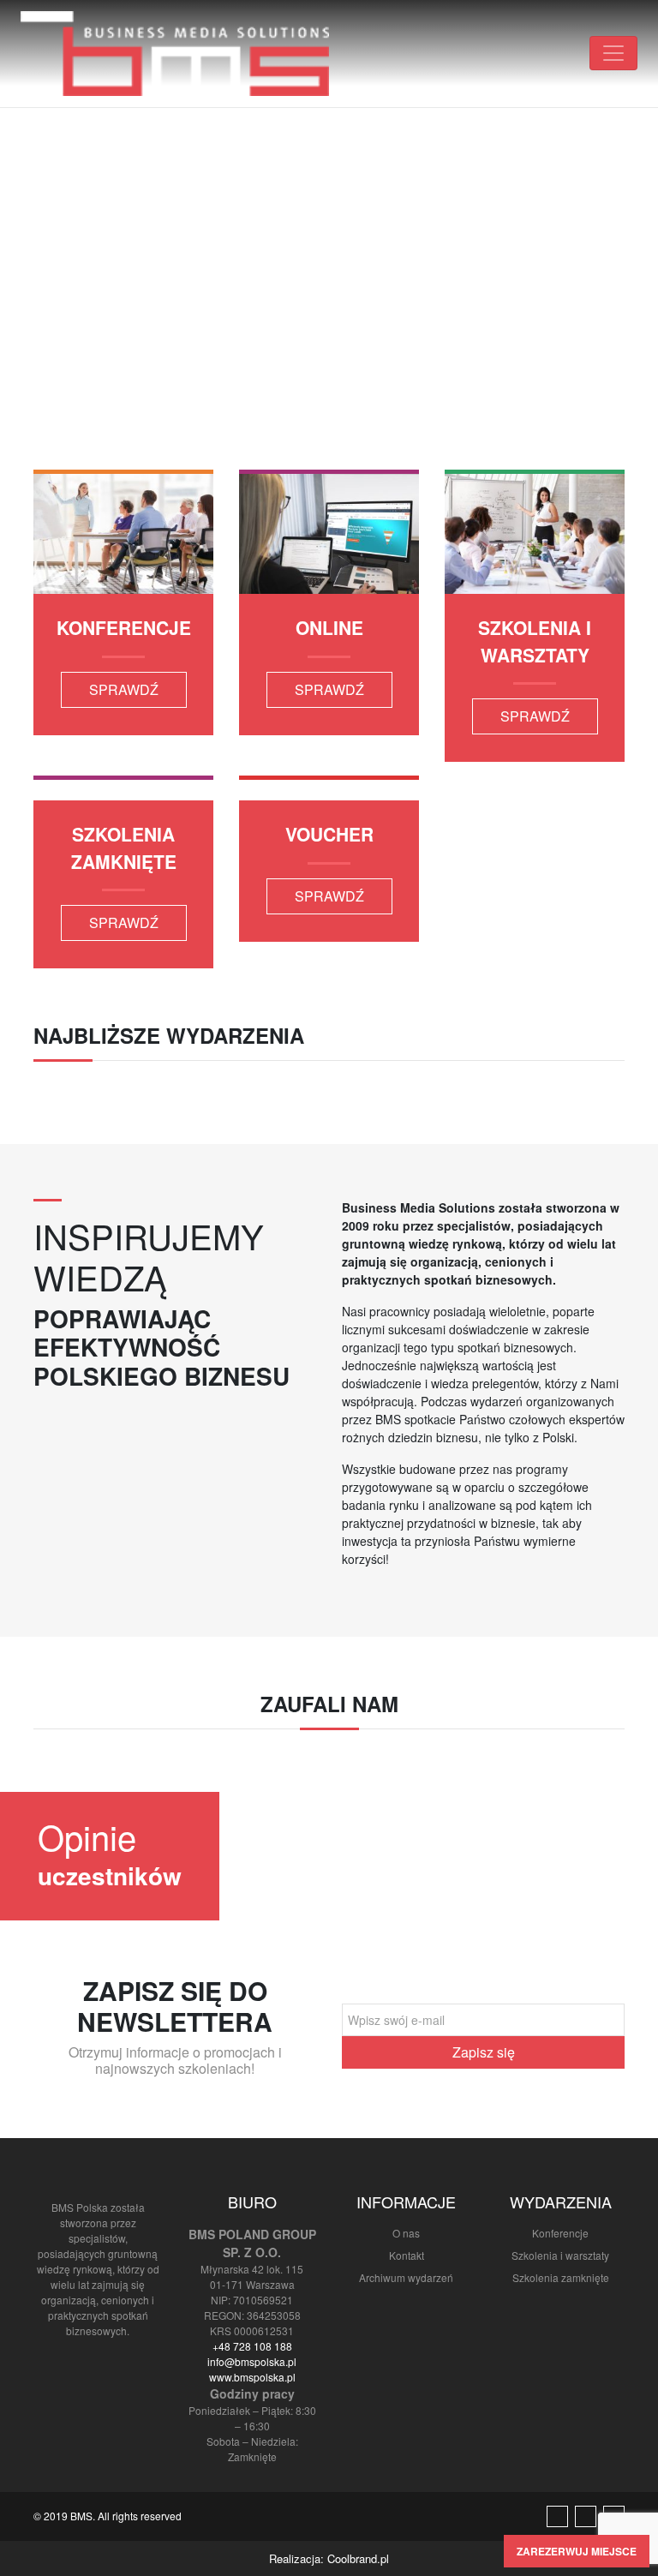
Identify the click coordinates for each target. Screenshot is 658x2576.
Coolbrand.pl (358, 2558)
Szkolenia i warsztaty (560, 2255)
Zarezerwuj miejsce (577, 2551)
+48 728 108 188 (252, 2346)
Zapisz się (484, 2052)
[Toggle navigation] (613, 53)
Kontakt (407, 2255)
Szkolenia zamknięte (561, 2277)
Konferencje (560, 2233)
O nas (406, 2233)
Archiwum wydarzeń (406, 2277)
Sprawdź (124, 689)
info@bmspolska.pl (252, 2361)
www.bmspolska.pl (252, 2377)
